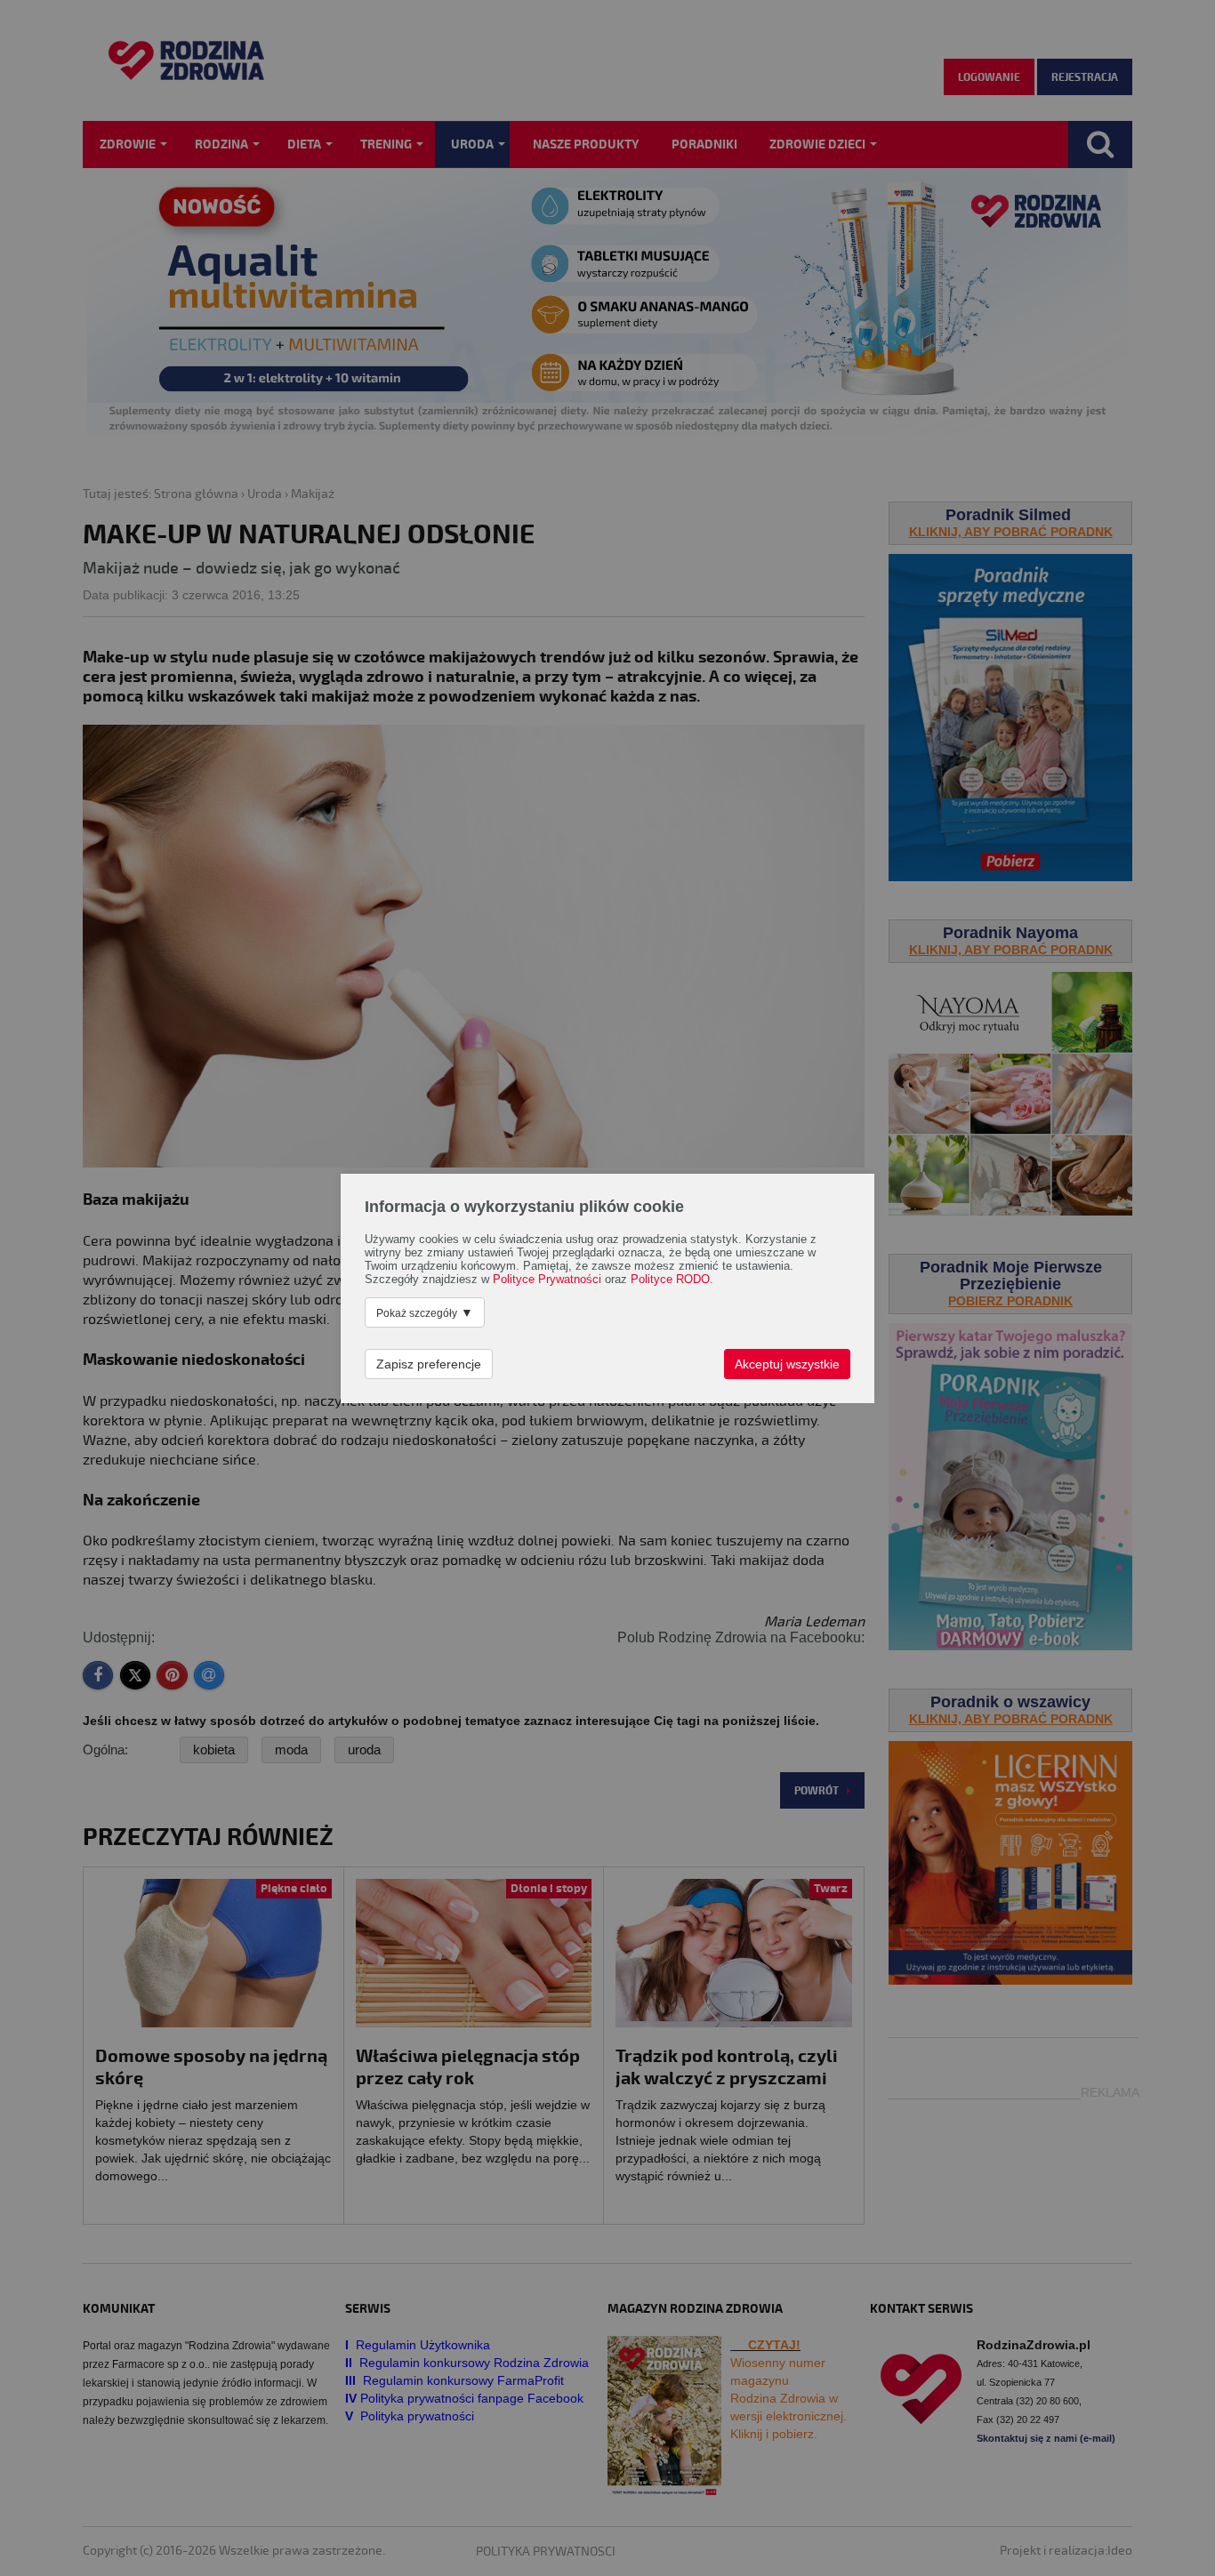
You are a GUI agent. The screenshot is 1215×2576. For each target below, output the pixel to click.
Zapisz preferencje (429, 1364)
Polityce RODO (670, 1280)
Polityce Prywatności (547, 1280)
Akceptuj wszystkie (787, 1364)
